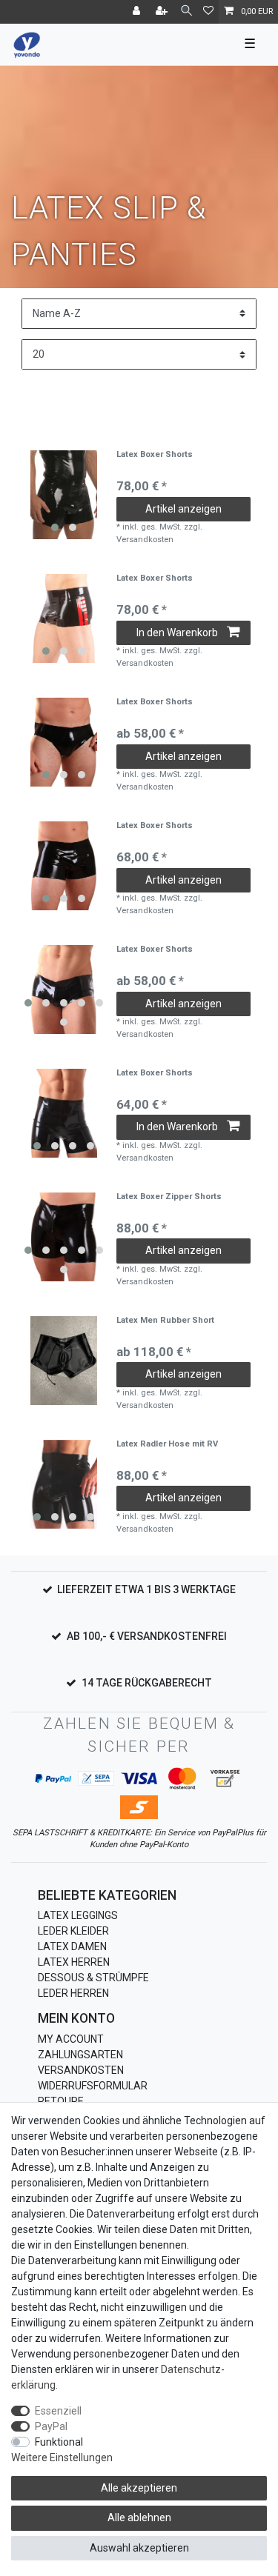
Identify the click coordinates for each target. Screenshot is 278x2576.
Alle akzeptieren (139, 2488)
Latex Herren (74, 1962)
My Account (71, 2039)
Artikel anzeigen (183, 509)
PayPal (51, 2426)
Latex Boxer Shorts (155, 455)
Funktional (59, 2442)
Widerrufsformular (93, 2086)
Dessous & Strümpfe (93, 1978)
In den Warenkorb (177, 633)
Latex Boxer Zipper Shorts (169, 1197)
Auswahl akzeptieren (139, 2548)
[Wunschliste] (208, 12)
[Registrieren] (163, 12)
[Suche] (186, 11)
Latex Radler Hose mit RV (167, 1444)
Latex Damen (72, 1946)
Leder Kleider (73, 1931)
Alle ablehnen (139, 2517)
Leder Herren (73, 1993)
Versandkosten (81, 2070)
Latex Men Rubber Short (165, 1321)
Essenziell (58, 2411)
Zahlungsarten (80, 2055)
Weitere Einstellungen (62, 2457)
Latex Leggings (78, 1915)
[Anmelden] (138, 12)
